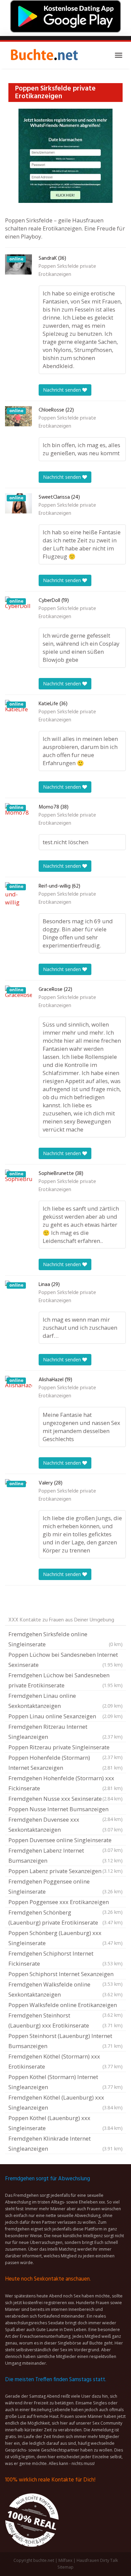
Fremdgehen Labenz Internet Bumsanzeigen (65, 1855)
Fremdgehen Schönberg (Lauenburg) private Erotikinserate (65, 1917)
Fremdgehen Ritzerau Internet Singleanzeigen (65, 1732)
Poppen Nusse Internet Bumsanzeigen (65, 1810)
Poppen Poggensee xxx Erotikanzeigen (65, 1903)
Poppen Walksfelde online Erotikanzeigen (65, 2006)
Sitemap (65, 2567)
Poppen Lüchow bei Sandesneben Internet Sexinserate (65, 1660)
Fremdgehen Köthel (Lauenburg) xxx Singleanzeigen (65, 2102)
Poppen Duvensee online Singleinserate (65, 1841)
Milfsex (65, 2560)
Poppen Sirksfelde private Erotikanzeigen (67, 271)
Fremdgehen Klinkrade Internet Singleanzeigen (65, 2143)
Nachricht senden (63, 390)
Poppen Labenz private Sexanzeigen (65, 1871)
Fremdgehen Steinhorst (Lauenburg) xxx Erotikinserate (65, 2020)
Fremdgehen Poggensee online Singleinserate (65, 1886)
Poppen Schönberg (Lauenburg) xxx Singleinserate (65, 1938)
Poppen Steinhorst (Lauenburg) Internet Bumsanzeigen (65, 2041)
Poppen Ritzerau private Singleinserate (65, 1748)
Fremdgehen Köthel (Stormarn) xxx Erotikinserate (65, 2061)
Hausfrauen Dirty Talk (97, 2560)
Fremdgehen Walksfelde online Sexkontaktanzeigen (65, 1989)
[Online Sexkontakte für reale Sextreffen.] (44, 55)
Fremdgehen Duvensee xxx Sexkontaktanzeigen (65, 1824)
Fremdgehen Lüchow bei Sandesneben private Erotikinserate (65, 1680)
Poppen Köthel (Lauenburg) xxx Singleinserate (65, 2123)
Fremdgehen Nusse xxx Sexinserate (65, 1799)
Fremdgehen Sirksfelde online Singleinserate (65, 1639)
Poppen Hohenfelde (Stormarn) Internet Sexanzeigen (65, 1763)
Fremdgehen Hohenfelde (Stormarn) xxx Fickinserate (65, 1783)
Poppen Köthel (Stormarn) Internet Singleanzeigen (65, 2082)
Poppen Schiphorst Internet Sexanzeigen (65, 1975)
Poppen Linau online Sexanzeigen (65, 1716)
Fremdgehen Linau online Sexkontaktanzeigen (65, 1701)
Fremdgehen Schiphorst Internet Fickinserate (65, 1958)
